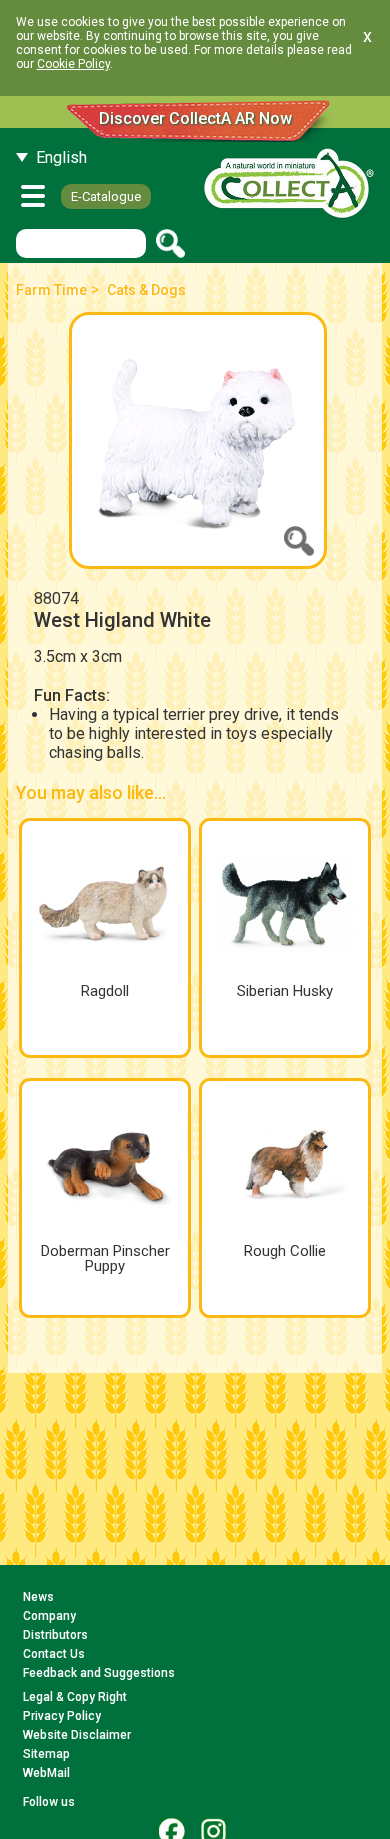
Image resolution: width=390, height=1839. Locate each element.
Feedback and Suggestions (99, 1673)
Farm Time (51, 290)
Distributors (55, 1635)
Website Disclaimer (77, 1735)
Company (49, 1616)
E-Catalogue (106, 196)
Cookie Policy (73, 64)
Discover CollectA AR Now (195, 118)
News (38, 1597)
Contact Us (54, 1654)
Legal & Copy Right (75, 1697)
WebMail (46, 1773)
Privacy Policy (62, 1716)
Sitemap (46, 1754)
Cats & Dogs (146, 290)
